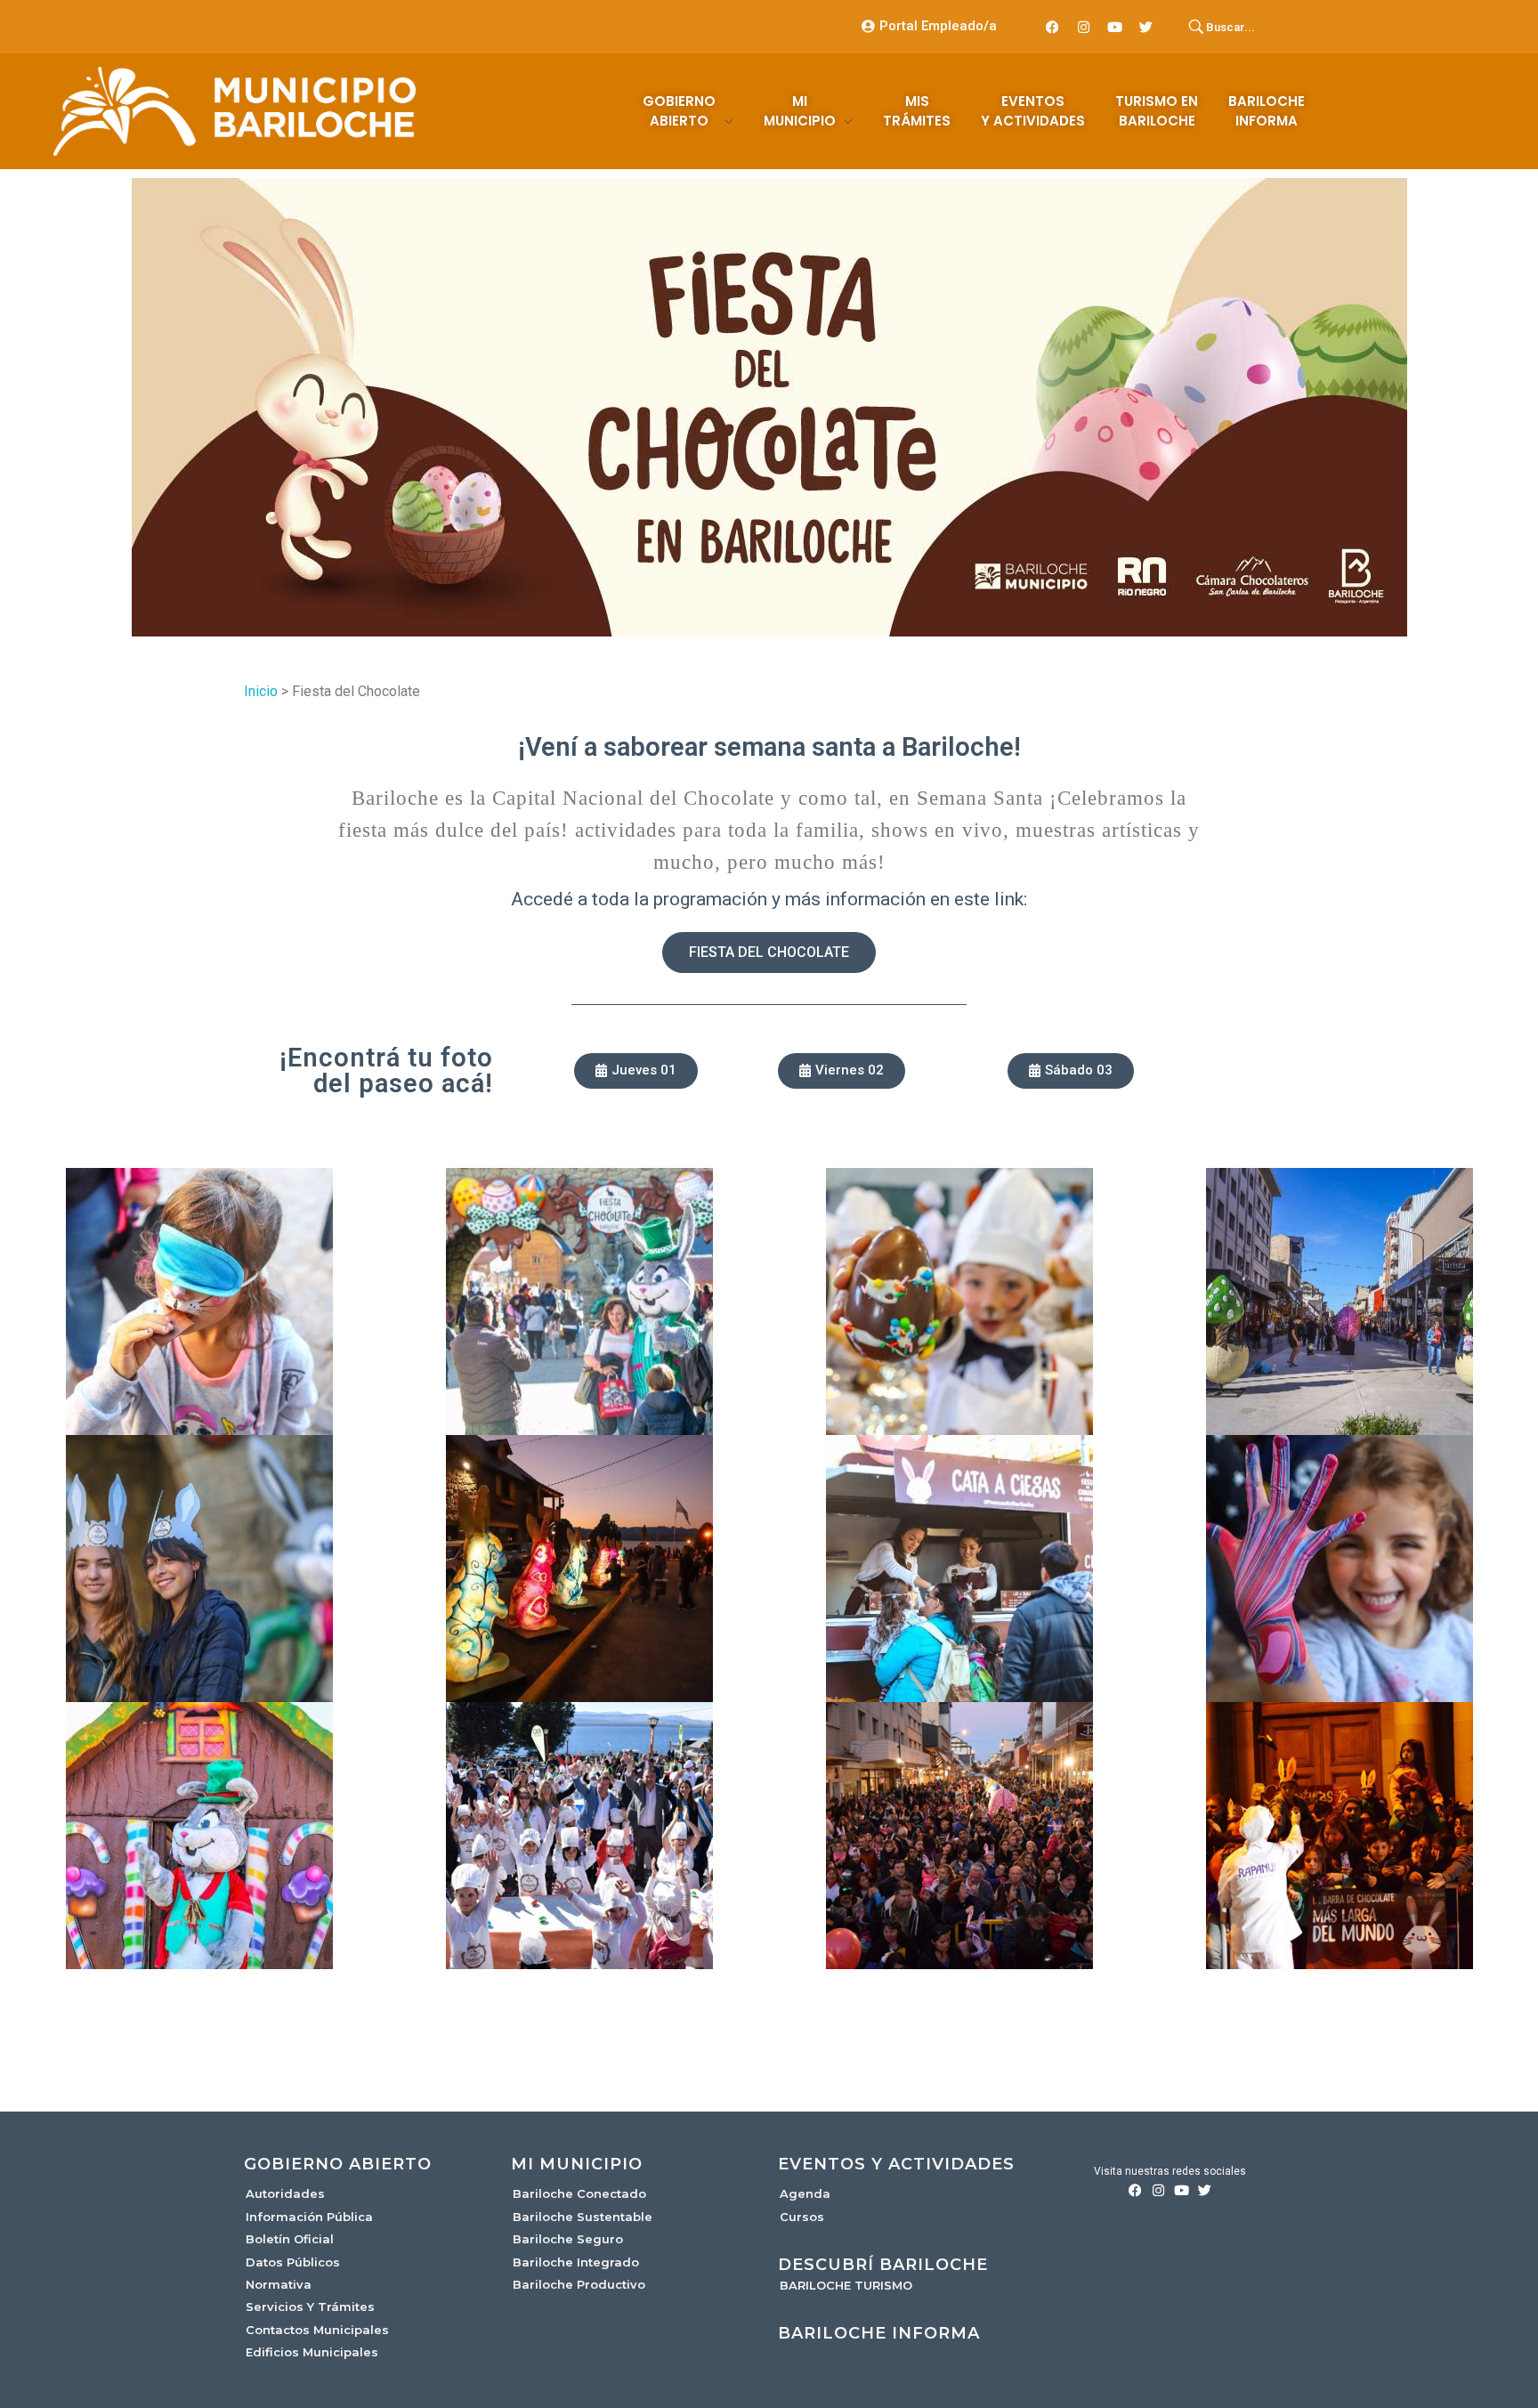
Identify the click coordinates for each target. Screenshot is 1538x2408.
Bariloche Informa (879, 2333)
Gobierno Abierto (338, 2164)
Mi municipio (577, 2164)
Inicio (261, 691)
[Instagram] (1084, 27)
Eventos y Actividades (896, 2164)
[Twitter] (1146, 27)
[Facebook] (1053, 27)
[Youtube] (1115, 27)
